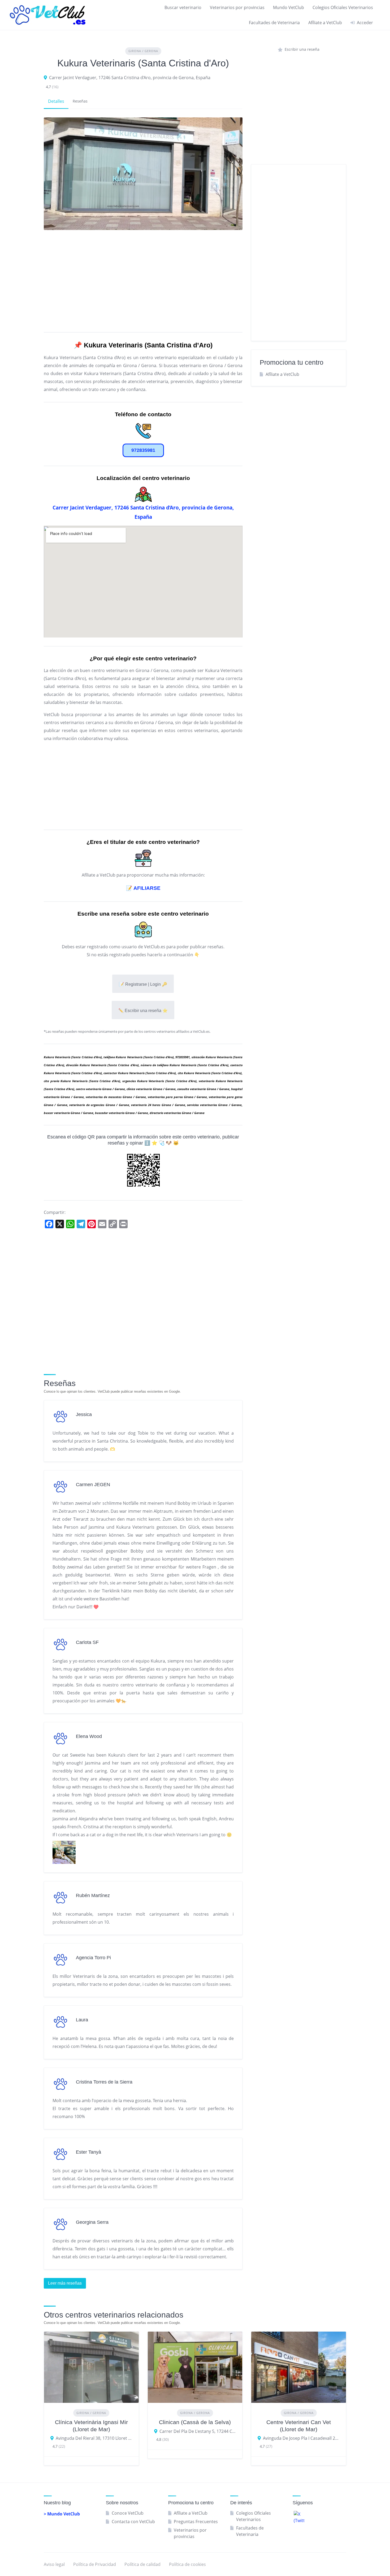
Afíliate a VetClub (325, 23)
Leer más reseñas (65, 2283)
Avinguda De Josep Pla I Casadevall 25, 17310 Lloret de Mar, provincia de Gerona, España (301, 2438)
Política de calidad (142, 2564)
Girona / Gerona (143, 51)
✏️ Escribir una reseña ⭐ (143, 1011)
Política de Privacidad (95, 2564)
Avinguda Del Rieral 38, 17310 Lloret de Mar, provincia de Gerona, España (94, 2438)
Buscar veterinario (183, 7)
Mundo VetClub (289, 7)
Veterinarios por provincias (237, 7)
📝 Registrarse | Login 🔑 (143, 984)
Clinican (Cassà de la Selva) (195, 2422)
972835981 (143, 450)
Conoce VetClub (128, 2513)
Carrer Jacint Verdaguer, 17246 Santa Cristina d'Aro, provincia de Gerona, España (130, 78)
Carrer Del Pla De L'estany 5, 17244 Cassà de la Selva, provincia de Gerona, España (198, 2431)
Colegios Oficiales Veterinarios (343, 7)
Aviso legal (54, 2564)
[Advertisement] (143, 280)
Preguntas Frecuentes (196, 2522)
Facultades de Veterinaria (274, 23)
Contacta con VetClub (133, 2522)
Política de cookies (187, 2564)
